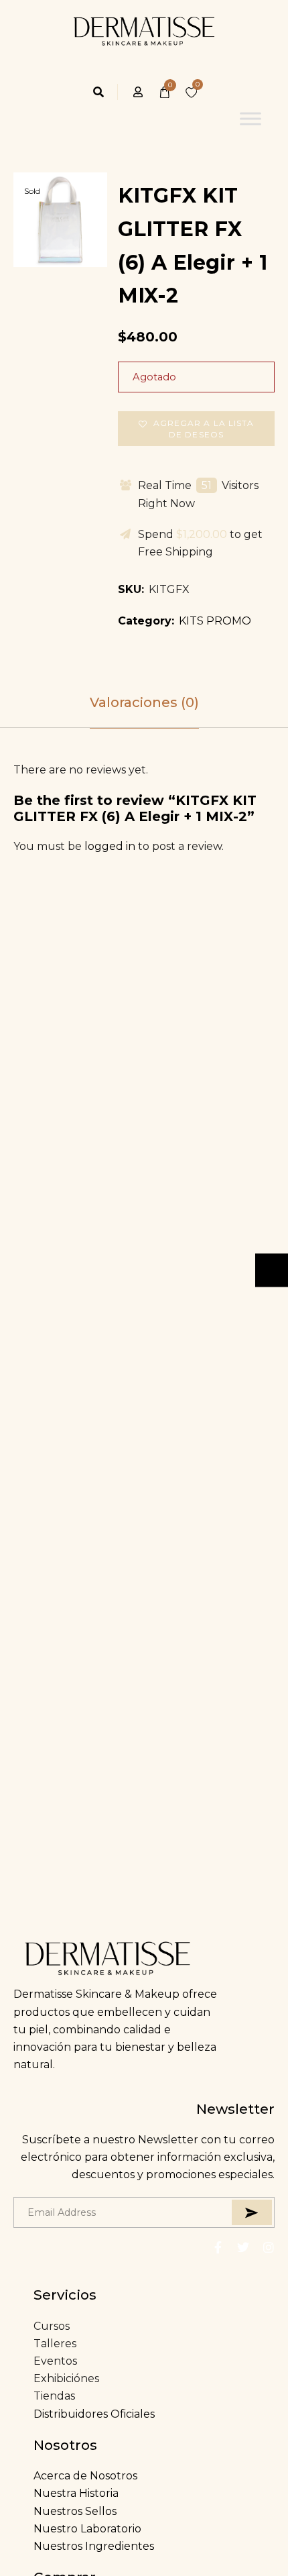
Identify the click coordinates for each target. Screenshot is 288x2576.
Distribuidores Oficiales (94, 2414)
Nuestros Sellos (75, 2511)
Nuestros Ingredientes (94, 2546)
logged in (110, 846)
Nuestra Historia (76, 2493)
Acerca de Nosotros (85, 2476)
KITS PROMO (215, 621)
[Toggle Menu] (250, 119)
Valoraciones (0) (144, 702)
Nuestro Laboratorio (87, 2529)
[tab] (144, 702)
